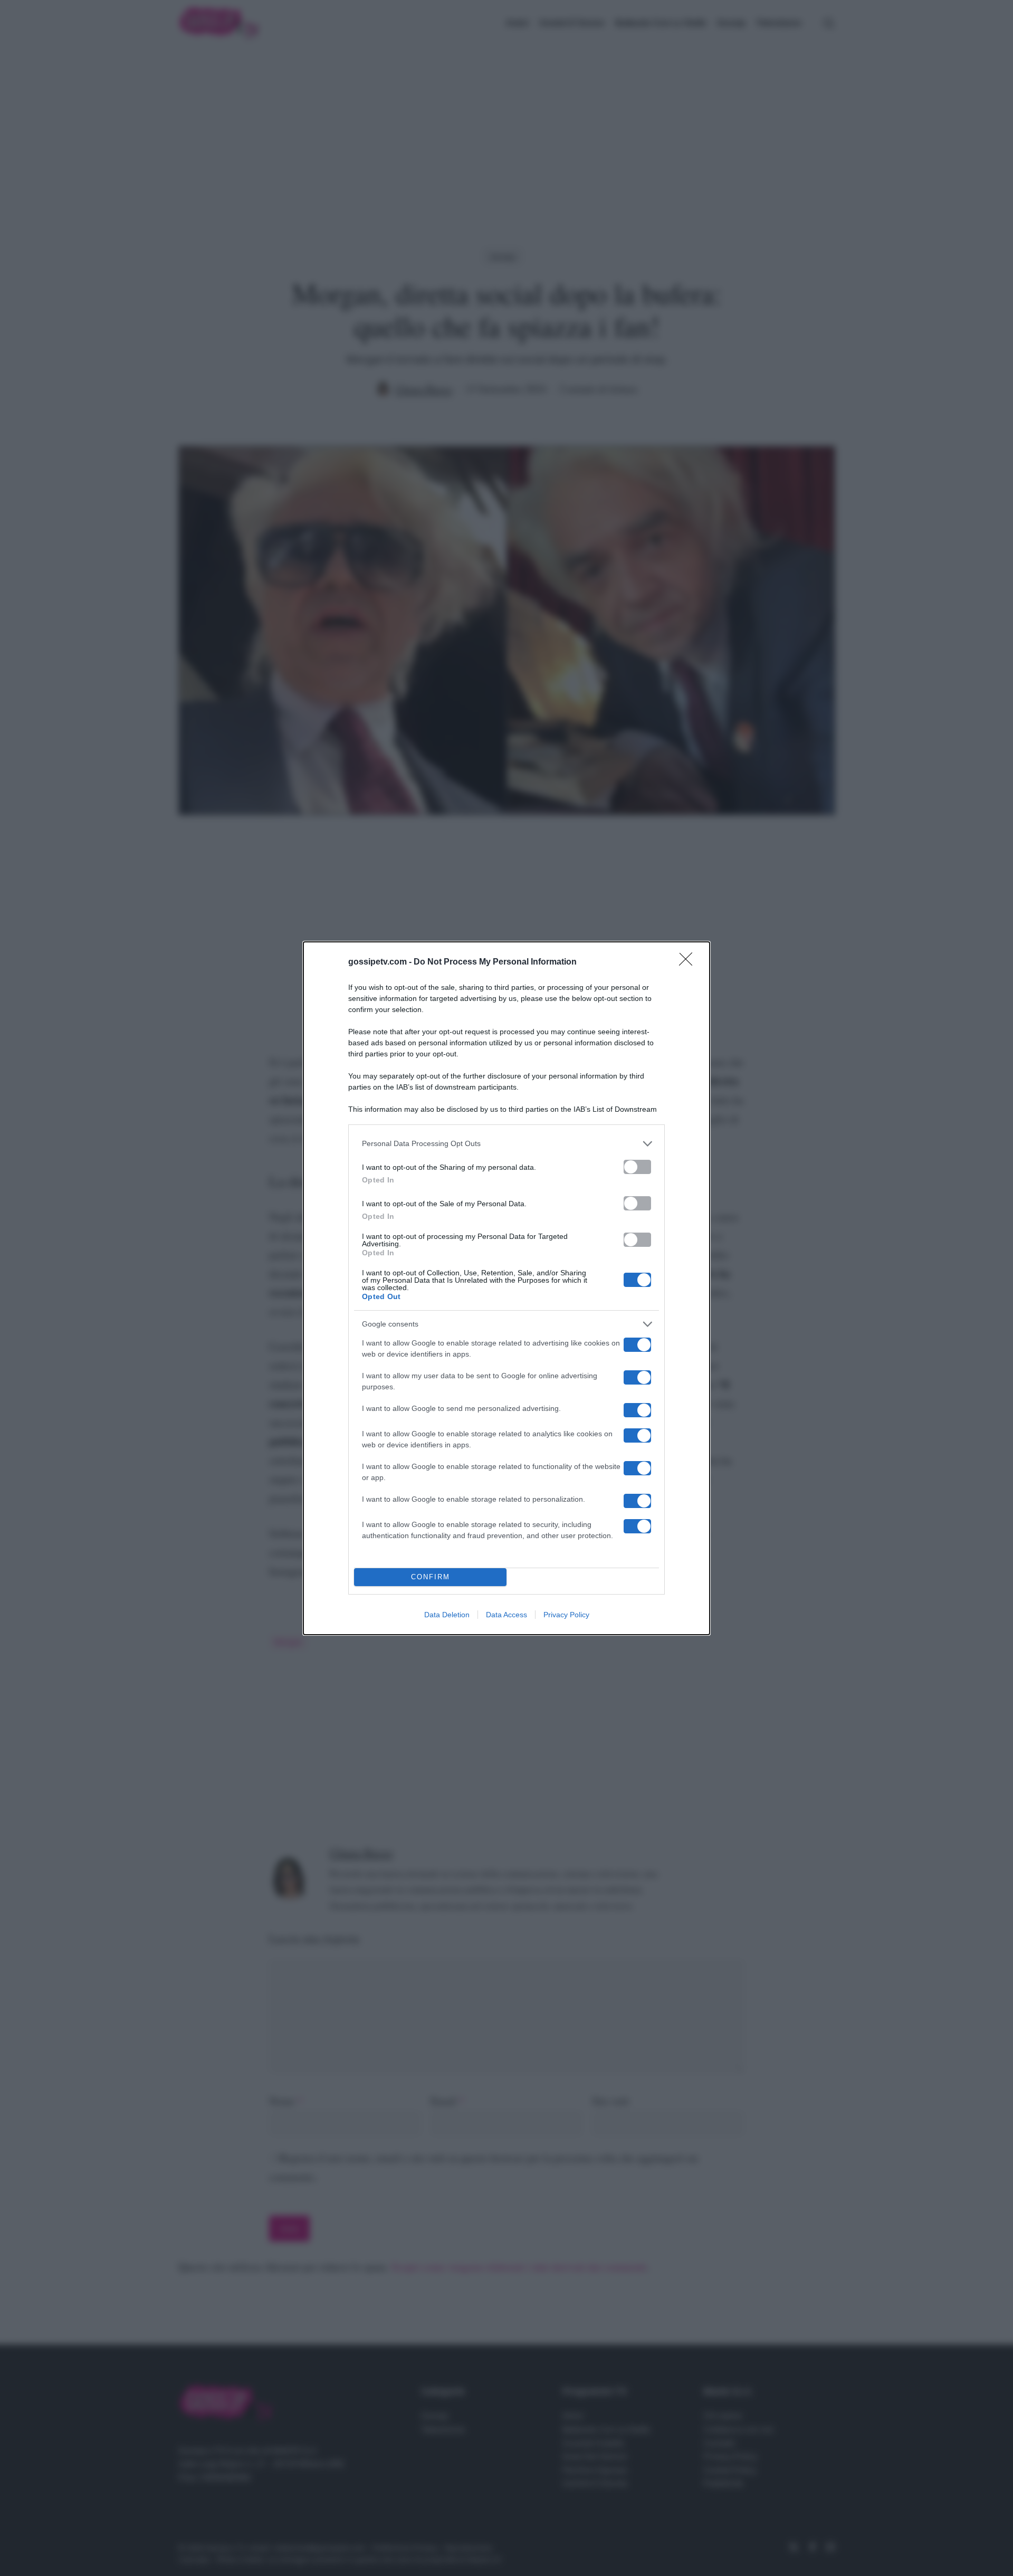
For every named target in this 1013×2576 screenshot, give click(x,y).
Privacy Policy (566, 1615)
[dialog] (506, 1288)
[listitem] (506, 1144)
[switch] (637, 1167)
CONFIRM (431, 1577)
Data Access (506, 1615)
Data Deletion (447, 1615)
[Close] (689, 962)
